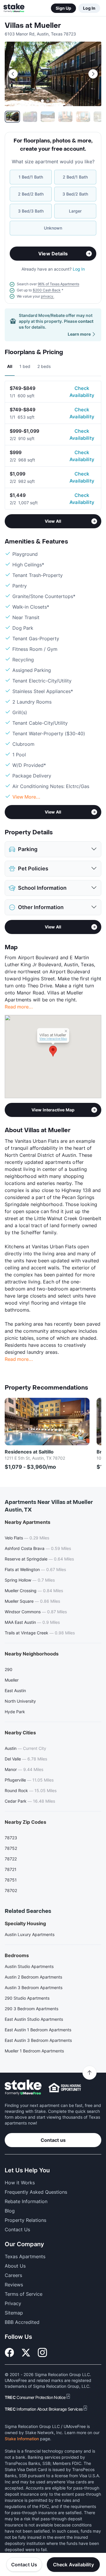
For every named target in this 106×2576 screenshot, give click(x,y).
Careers (13, 2275)
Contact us (53, 2140)
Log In (89, 8)
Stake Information (22, 2439)
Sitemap (14, 2313)
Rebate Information (26, 2201)
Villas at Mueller (33, 26)
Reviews (14, 2285)
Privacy (13, 2303)
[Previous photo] (13, 74)
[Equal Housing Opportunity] (65, 2088)
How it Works (20, 2183)
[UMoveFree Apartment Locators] (23, 2087)
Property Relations (25, 2220)
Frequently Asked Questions (36, 2192)
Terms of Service (24, 2294)
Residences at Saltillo (29, 1452)
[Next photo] (93, 74)
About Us (15, 2266)
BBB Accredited (22, 2322)
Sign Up (63, 8)
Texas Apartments (25, 2256)
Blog (10, 2211)
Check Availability (82, 392)
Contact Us (24, 2565)
